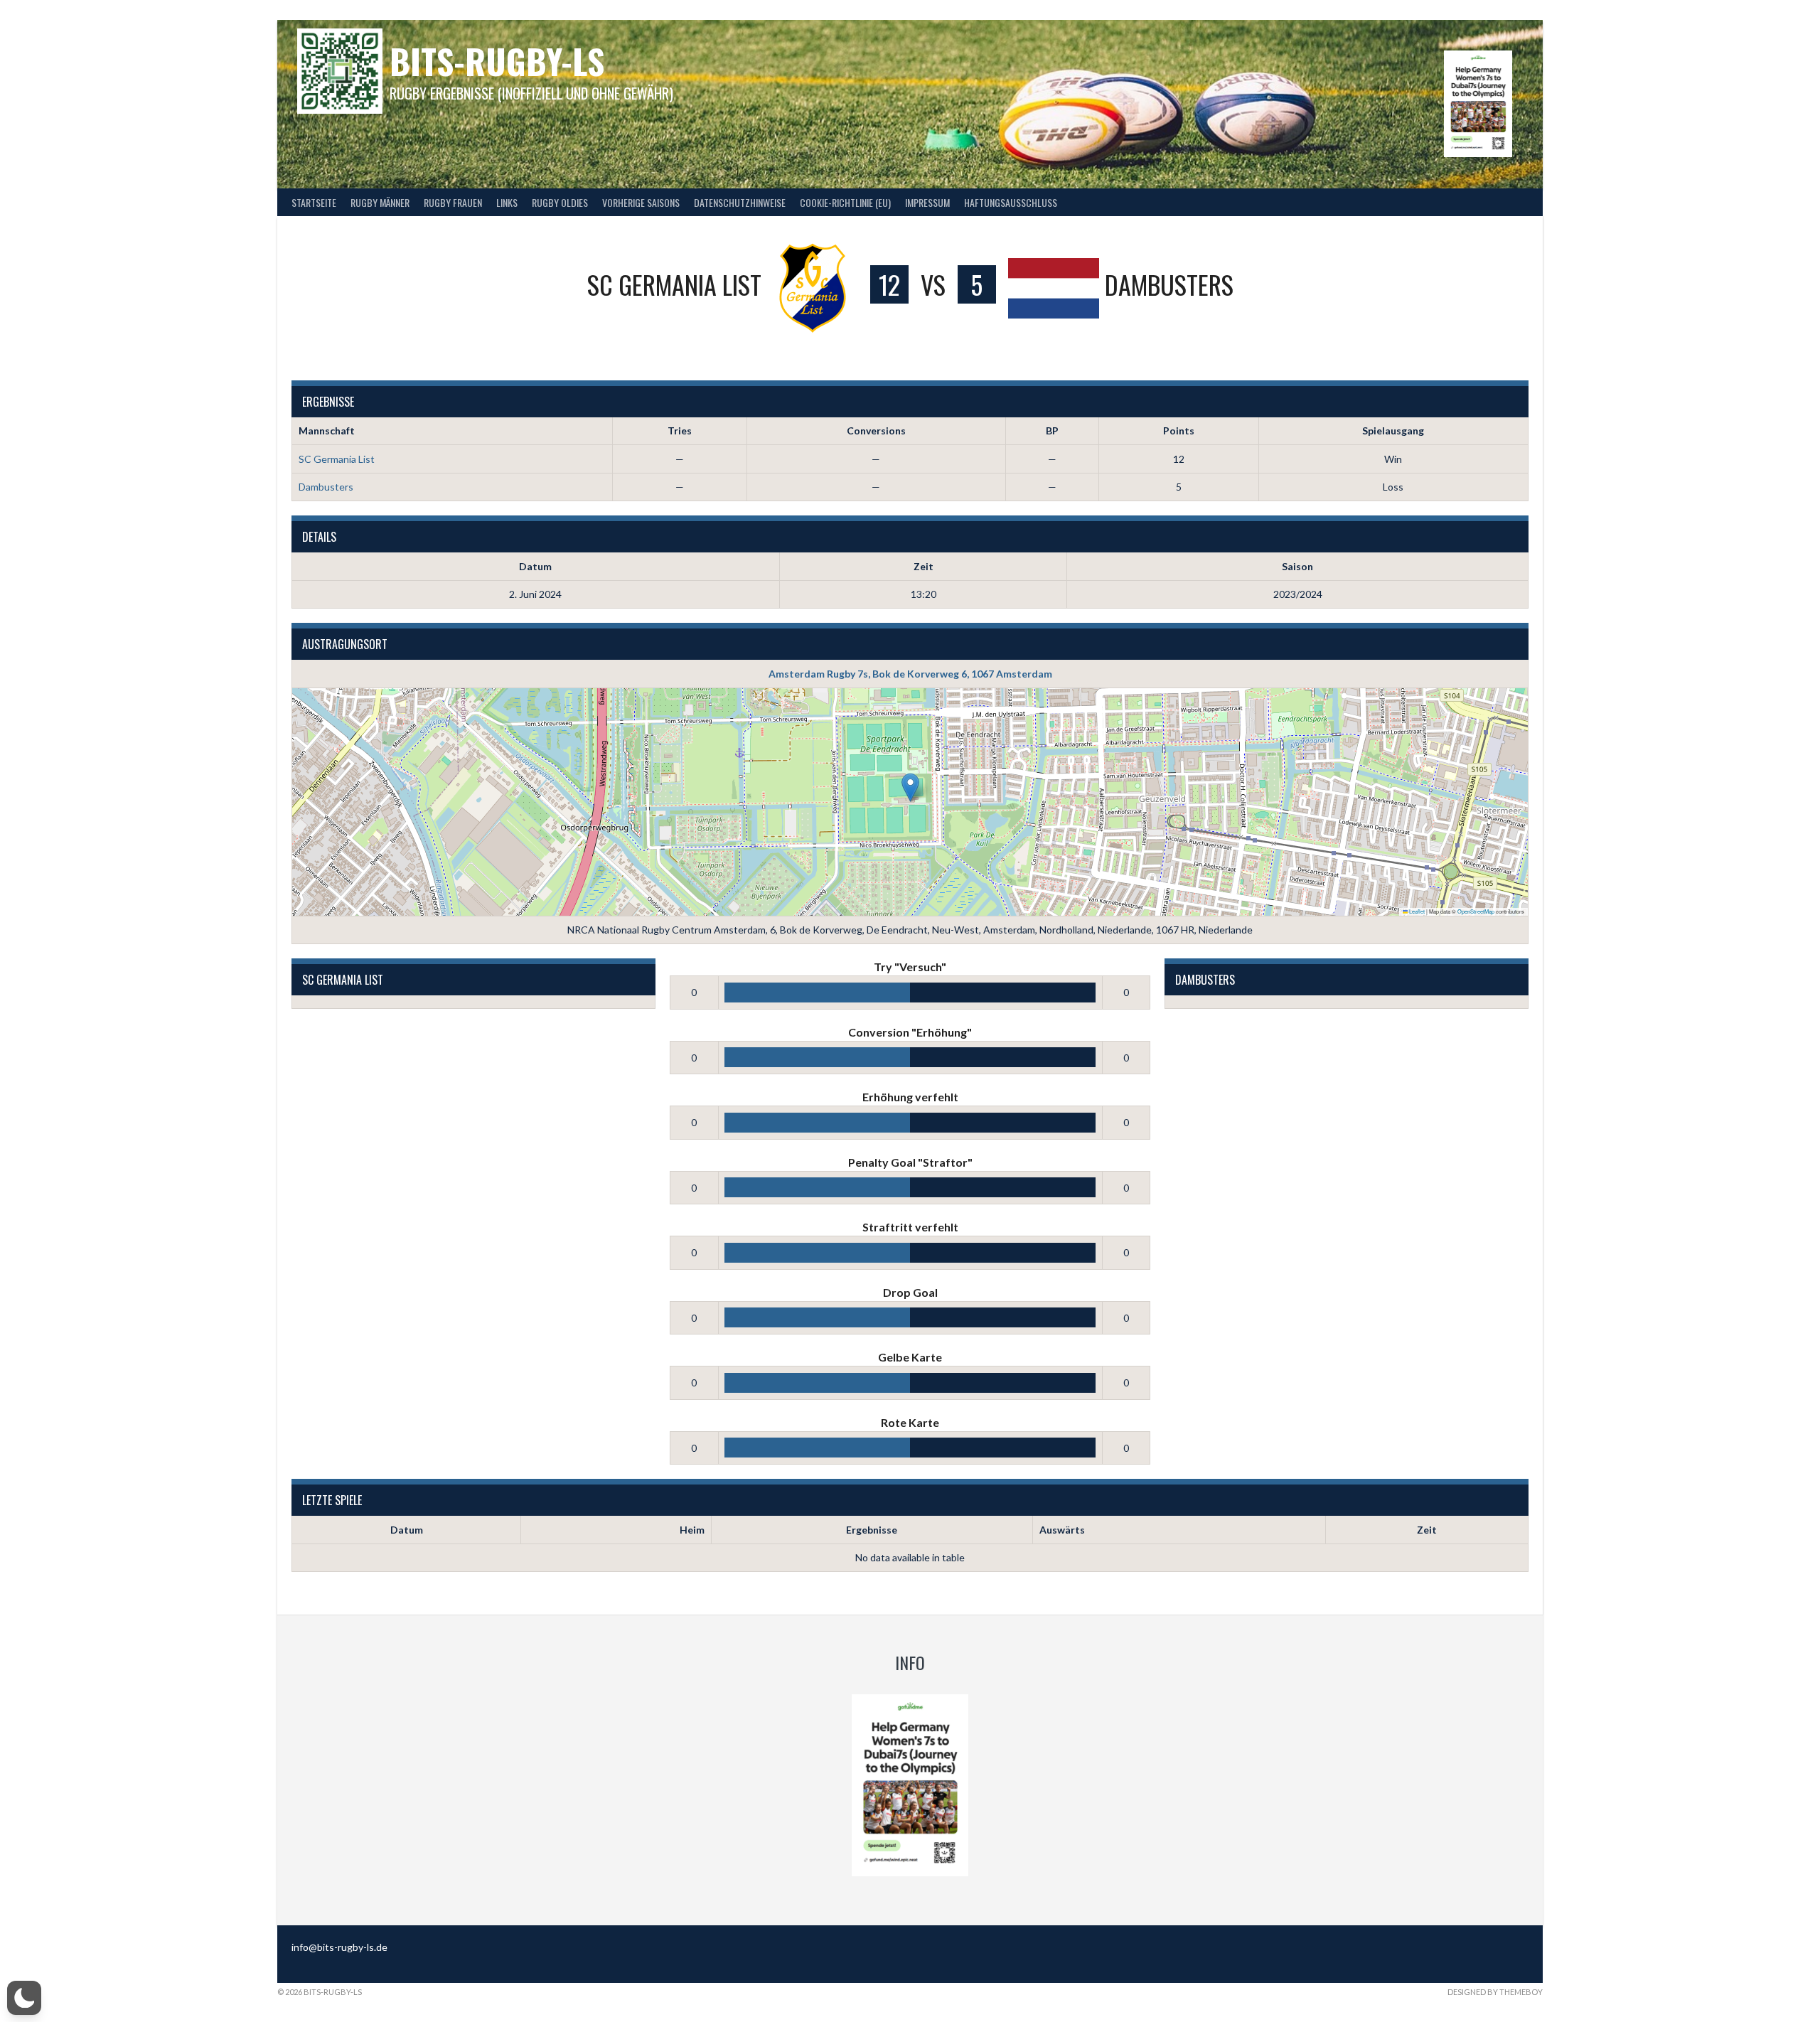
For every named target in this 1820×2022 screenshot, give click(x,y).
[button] (910, 787)
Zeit (1427, 1530)
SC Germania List (337, 459)
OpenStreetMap (1476, 911)
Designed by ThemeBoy (1495, 1992)
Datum (407, 1530)
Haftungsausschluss (1011, 202)
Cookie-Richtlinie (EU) (845, 202)
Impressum (927, 202)
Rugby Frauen (453, 202)
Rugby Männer (380, 202)
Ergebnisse (872, 1530)
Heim (692, 1530)
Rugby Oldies (560, 202)
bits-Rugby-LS (497, 61)
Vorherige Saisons (641, 202)
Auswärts (1062, 1530)
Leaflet (1416, 911)
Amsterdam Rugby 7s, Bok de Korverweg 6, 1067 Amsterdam (910, 674)
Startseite (314, 202)
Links (507, 202)
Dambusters (326, 487)
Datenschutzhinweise (740, 202)
